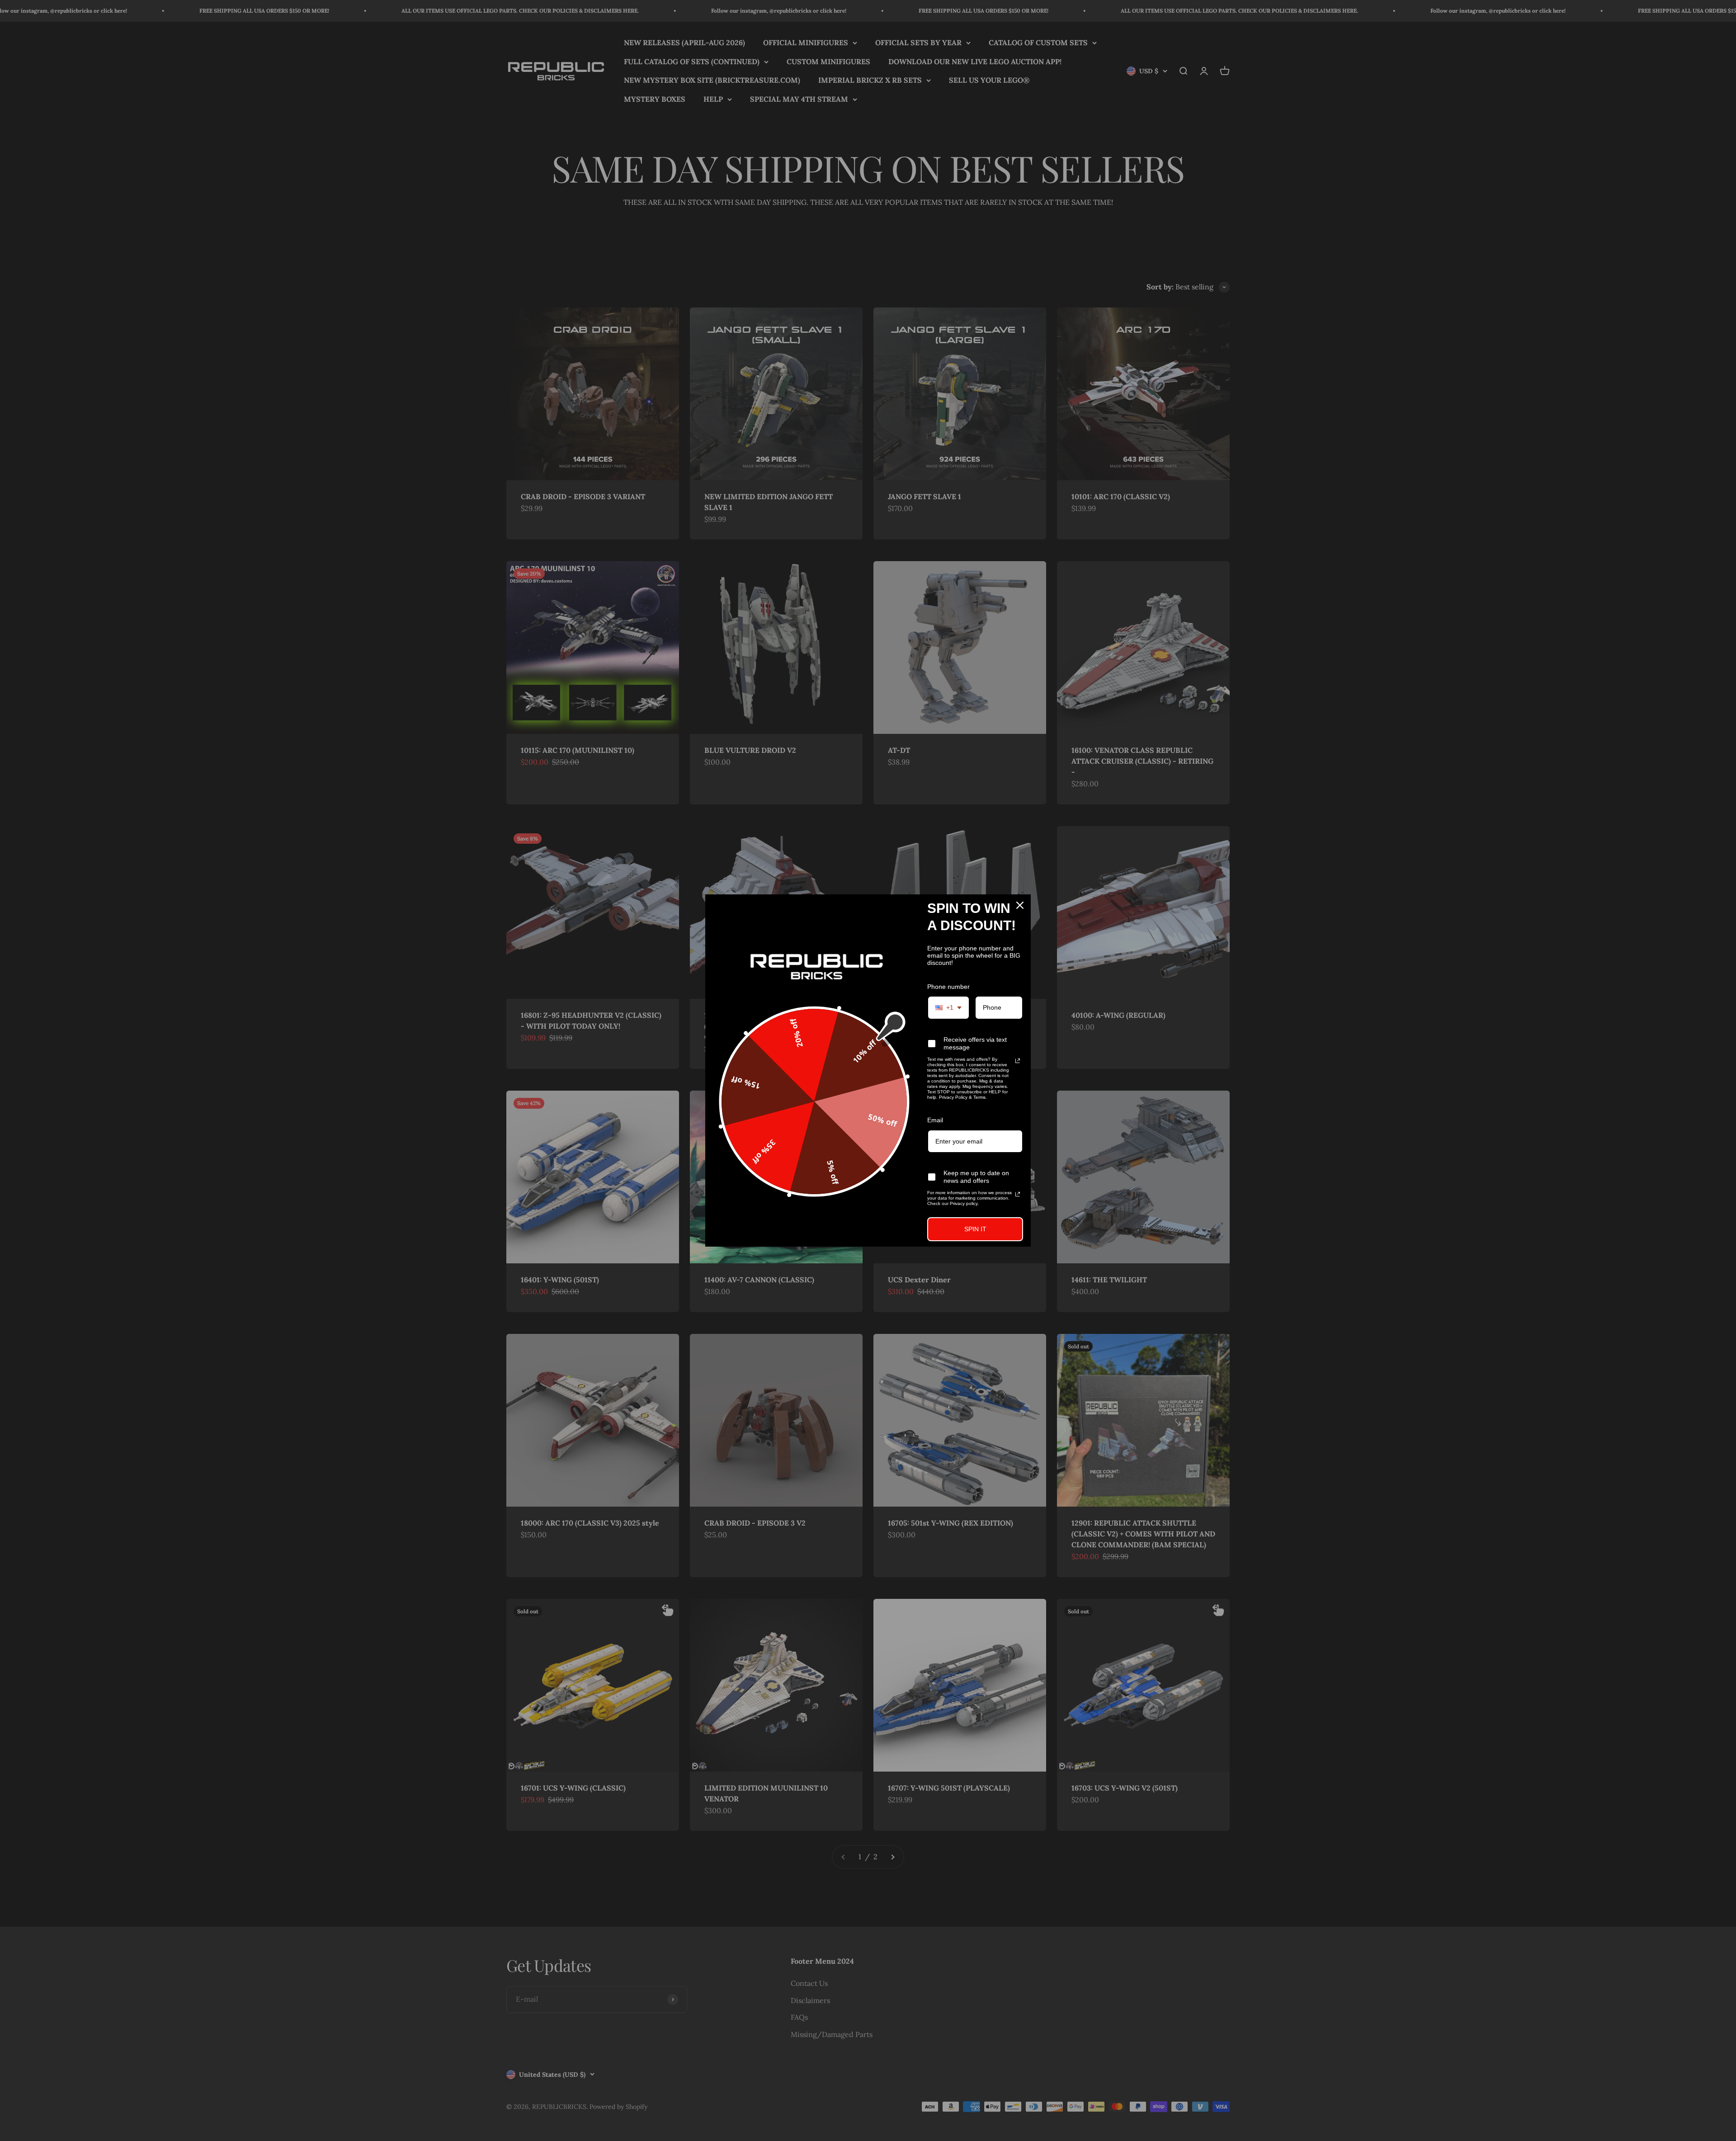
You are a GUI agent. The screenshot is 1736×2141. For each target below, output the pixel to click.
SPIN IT (975, 1229)
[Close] (1020, 905)
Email (935, 1120)
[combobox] (948, 1008)
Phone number (948, 987)
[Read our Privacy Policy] (1018, 1061)
